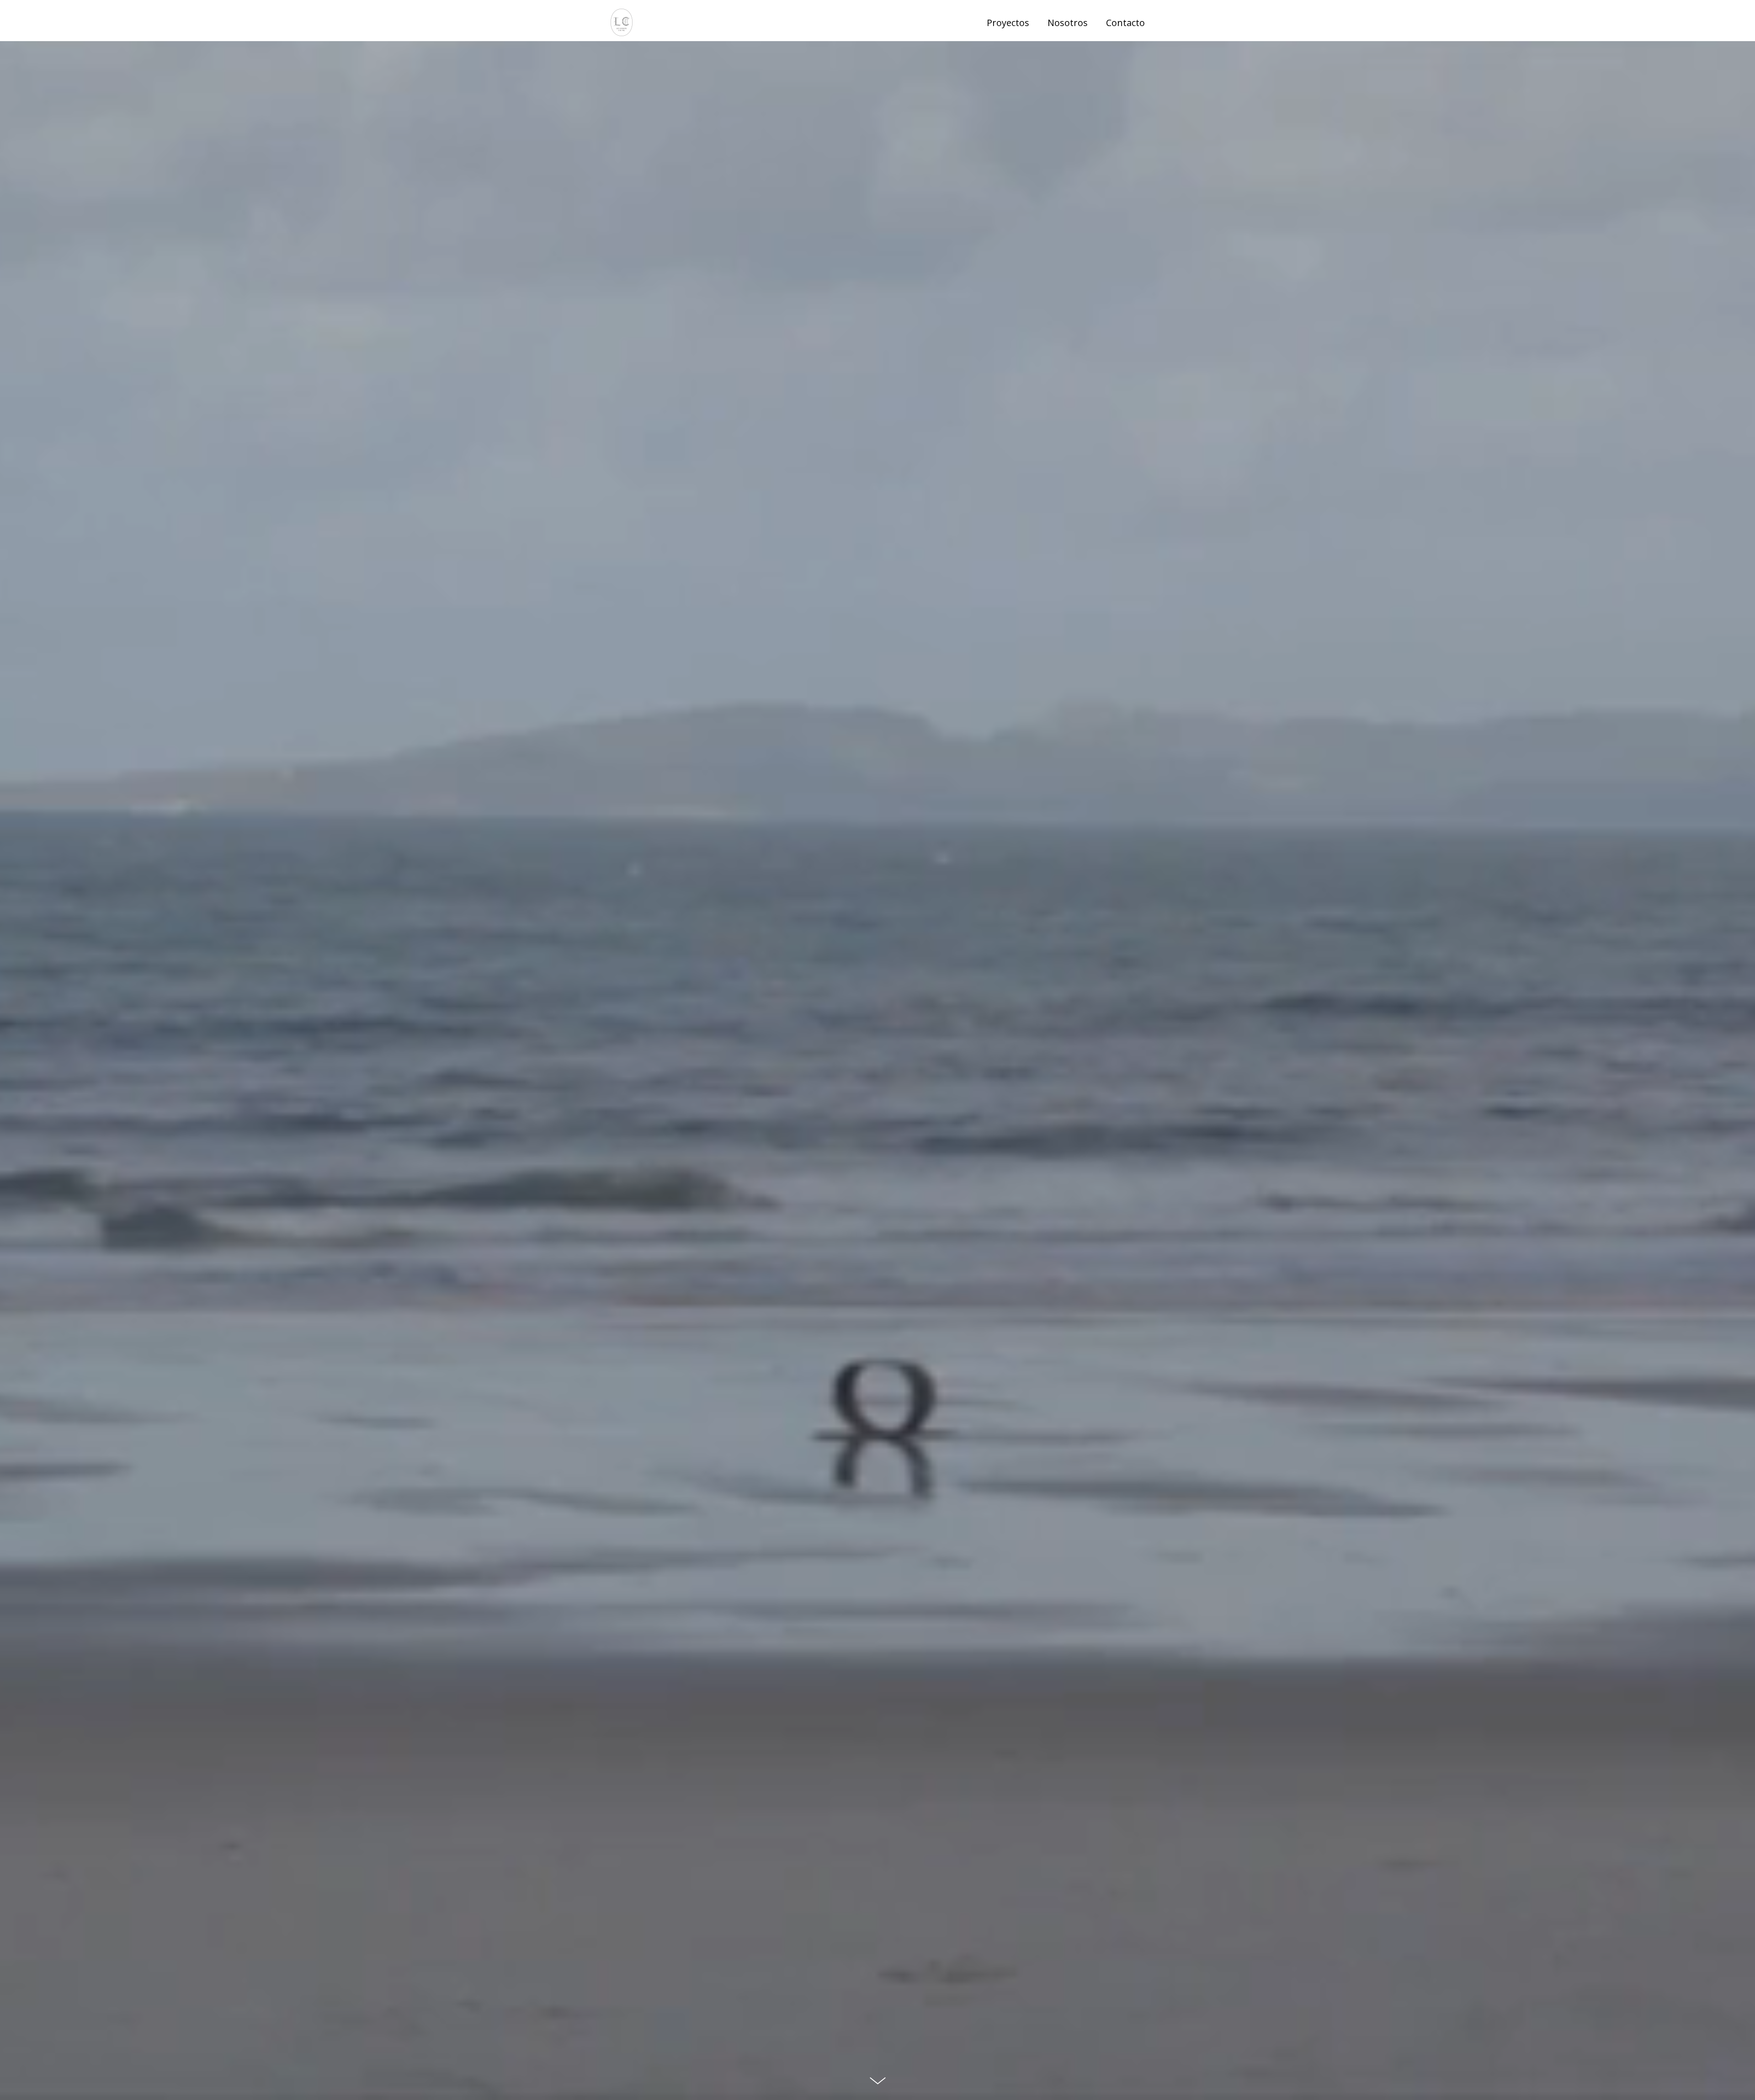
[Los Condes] (622, 23)
